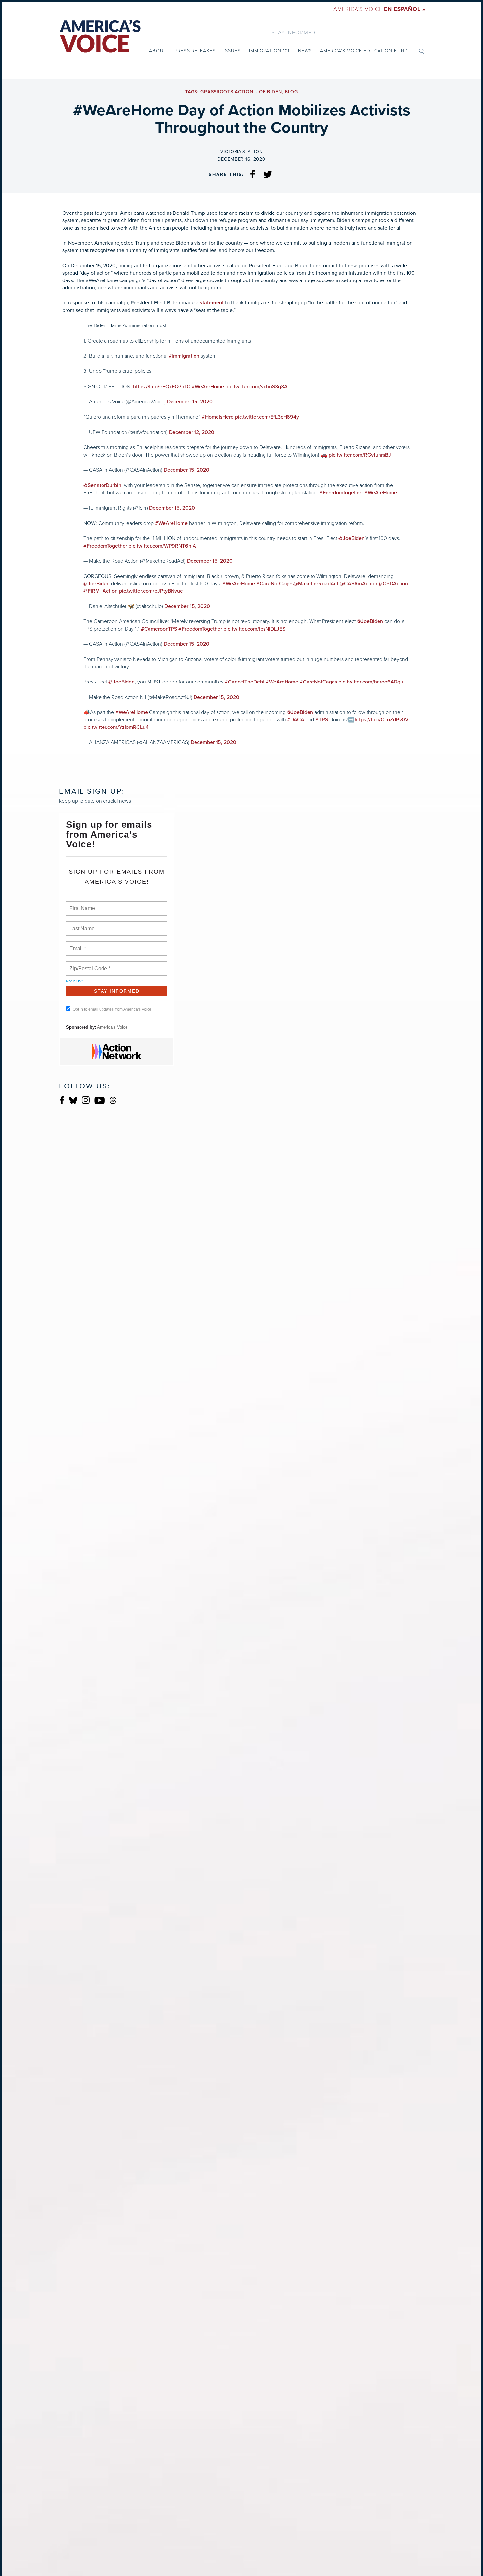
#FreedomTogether (341, 493)
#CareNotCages (275, 584)
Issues (232, 51)
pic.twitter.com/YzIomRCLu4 (116, 727)
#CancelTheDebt (245, 682)
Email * (77, 945)
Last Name (81, 925)
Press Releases (195, 51)
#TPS (322, 720)
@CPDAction (393, 584)
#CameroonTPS (159, 629)
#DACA (296, 720)
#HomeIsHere (218, 417)
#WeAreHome (208, 387)
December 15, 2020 (190, 402)
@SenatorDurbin (102, 485)
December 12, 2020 (192, 432)
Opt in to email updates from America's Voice (112, 1009)
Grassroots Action (227, 92)
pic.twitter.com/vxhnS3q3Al (257, 387)
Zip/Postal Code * (89, 965)
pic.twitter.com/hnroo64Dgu (371, 682)
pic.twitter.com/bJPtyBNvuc (151, 591)
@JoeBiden (352, 538)
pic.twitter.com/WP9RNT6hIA (162, 546)
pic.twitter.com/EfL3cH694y (267, 417)
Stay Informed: (294, 32)
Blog (291, 92)
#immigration (184, 356)
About (158, 51)
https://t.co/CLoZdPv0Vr (382, 720)
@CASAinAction (358, 584)
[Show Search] (421, 51)
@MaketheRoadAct (316, 584)
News (305, 51)
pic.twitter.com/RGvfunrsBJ (360, 455)
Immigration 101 (269, 51)
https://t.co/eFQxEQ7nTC (162, 387)
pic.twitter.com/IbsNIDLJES (254, 629)
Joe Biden (269, 92)
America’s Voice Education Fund (364, 51)
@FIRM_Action (101, 591)
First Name (82, 905)
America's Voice (379, 9)
